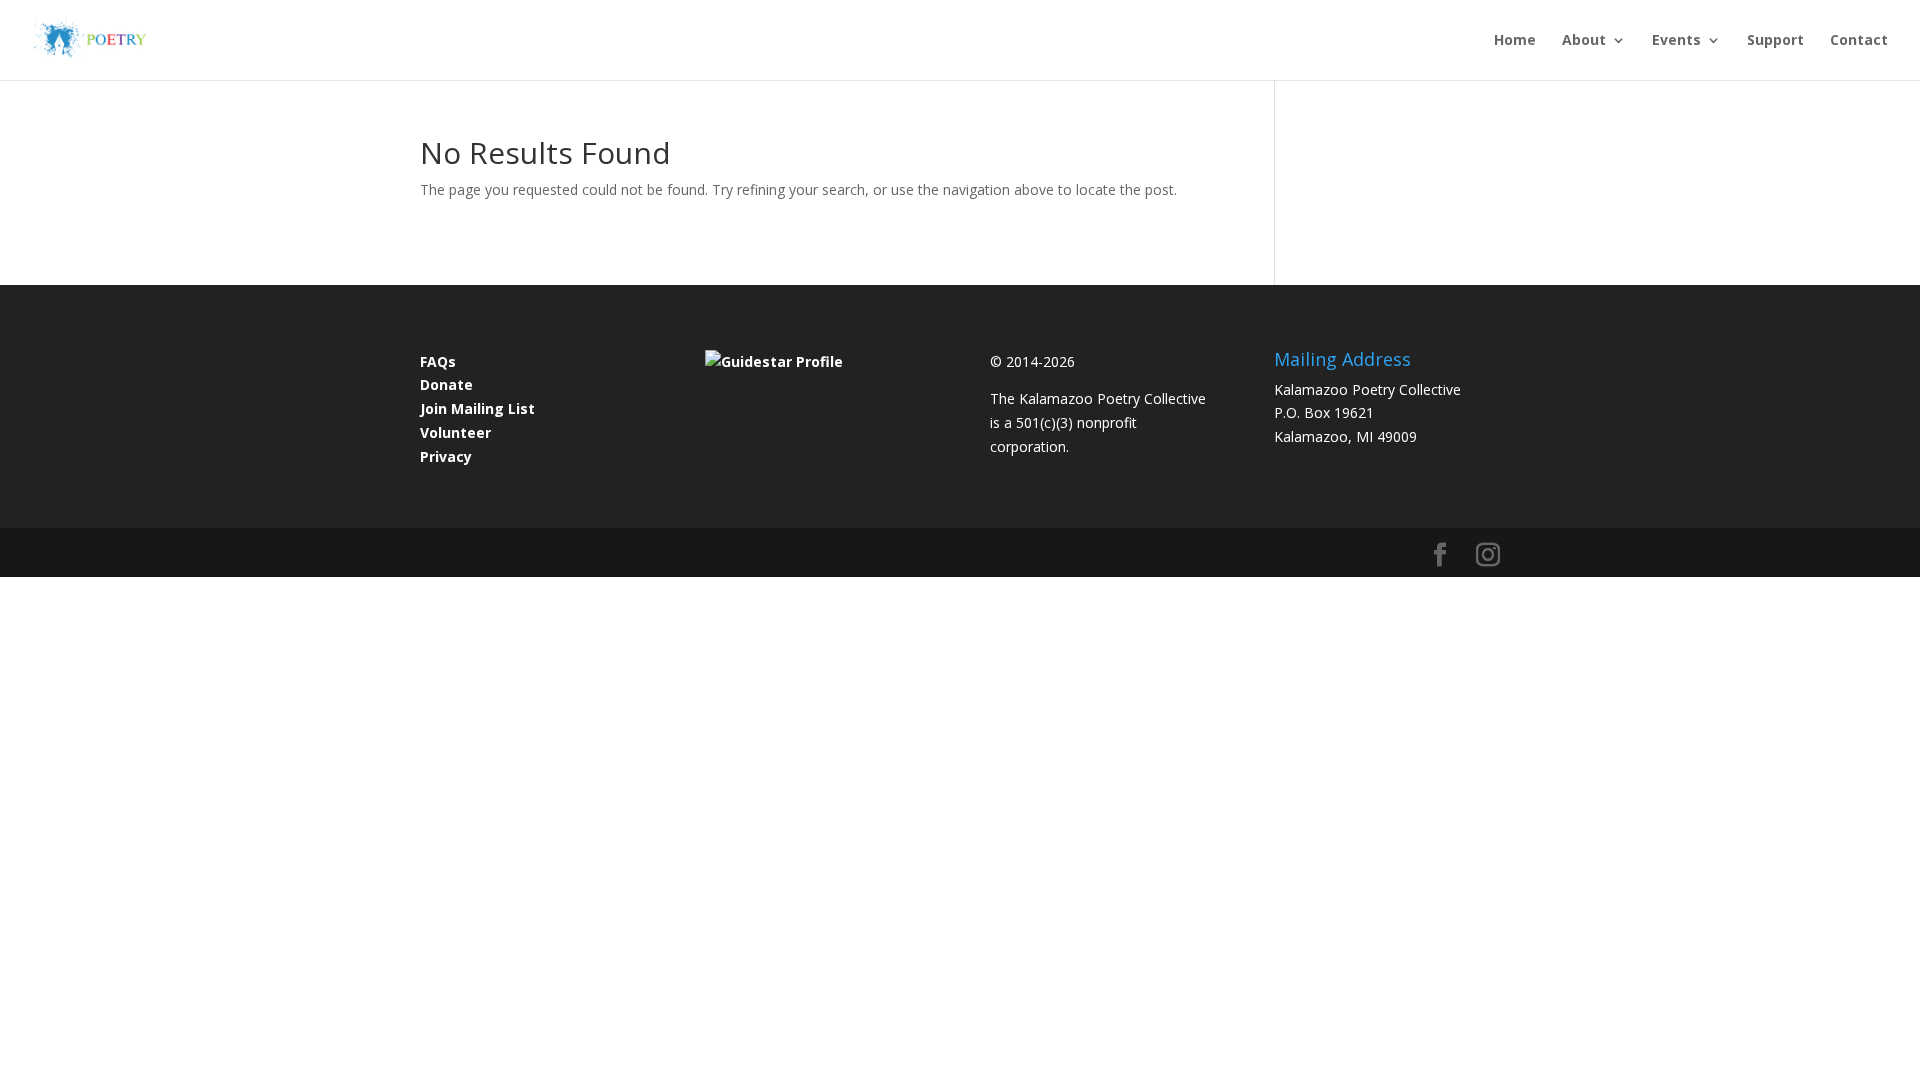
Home (1515, 41)
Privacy (446, 456)
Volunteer (455, 432)
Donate (446, 384)
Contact (1859, 41)
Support (1775, 41)
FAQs (438, 361)
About (1584, 41)
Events (1676, 41)
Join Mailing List (477, 408)
